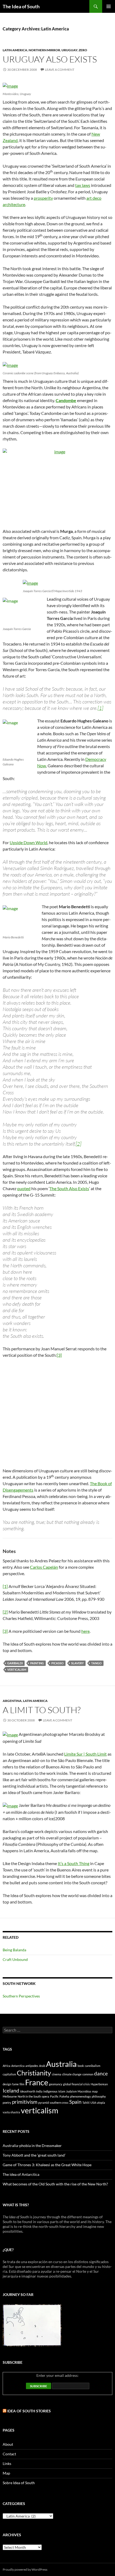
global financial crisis (76, 2084)
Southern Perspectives (21, 1996)
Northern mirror (44, 50)
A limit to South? (42, 1710)
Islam (62, 2091)
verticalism (17, 1670)
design (7, 2084)
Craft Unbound (15, 1959)
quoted (24, 1188)
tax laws (83, 185)
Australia (61, 2064)
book (81, 2066)
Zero (83, 50)
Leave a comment (60, 70)
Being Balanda (14, 1950)
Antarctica (18, 2066)
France (37, 2082)
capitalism (9, 2074)
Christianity (34, 2073)
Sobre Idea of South (19, 2483)
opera (45, 2096)
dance (101, 2073)
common (88, 2074)
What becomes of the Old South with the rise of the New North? (55, 2184)
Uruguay (69, 50)
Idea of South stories (29, 2411)
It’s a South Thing (74, 1863)
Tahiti (86, 2103)
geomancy (56, 2084)
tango (96, 1663)
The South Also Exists (69, 1188)
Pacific (54, 2096)
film (22, 2084)
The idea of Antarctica (21, 2174)
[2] (78, 1144)
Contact (9, 2454)
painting (37, 1663)
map (95, 2091)
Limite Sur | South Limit (85, 1754)
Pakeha (64, 2096)
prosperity (43, 198)
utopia (101, 2103)
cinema (57, 2074)
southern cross (59, 2103)
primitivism (25, 2102)
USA (93, 2103)
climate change (72, 2074)
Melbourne (10, 2096)
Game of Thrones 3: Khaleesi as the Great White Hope (47, 2165)
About (8, 2444)
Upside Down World (28, 842)
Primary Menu (109, 6)
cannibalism (93, 2066)
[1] (100, 708)
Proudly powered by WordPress (25, 2569)
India (39, 2091)
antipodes (32, 2066)
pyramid (44, 2103)
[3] (59, 1355)
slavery (77, 1663)
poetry (7, 2103)
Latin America (15, 50)
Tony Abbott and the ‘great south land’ (34, 2155)
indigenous (50, 2091)
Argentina (12, 1701)
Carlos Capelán (44, 1567)
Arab (42, 2066)
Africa (7, 2066)
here (85, 1631)
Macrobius (84, 2091)
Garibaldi (15, 1663)
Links (7, 2463)
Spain (75, 2102)
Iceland (11, 2091)
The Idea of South (21, 6)
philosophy (99, 2096)
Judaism (71, 2091)
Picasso (57, 1663)
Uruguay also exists (50, 59)
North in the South (29, 2096)
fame (15, 2084)
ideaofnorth (28, 2091)
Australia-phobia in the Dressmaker (32, 2146)
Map (6, 2473)
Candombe (66, 400)
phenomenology (80, 2096)
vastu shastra (11, 2112)
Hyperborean (99, 2084)
